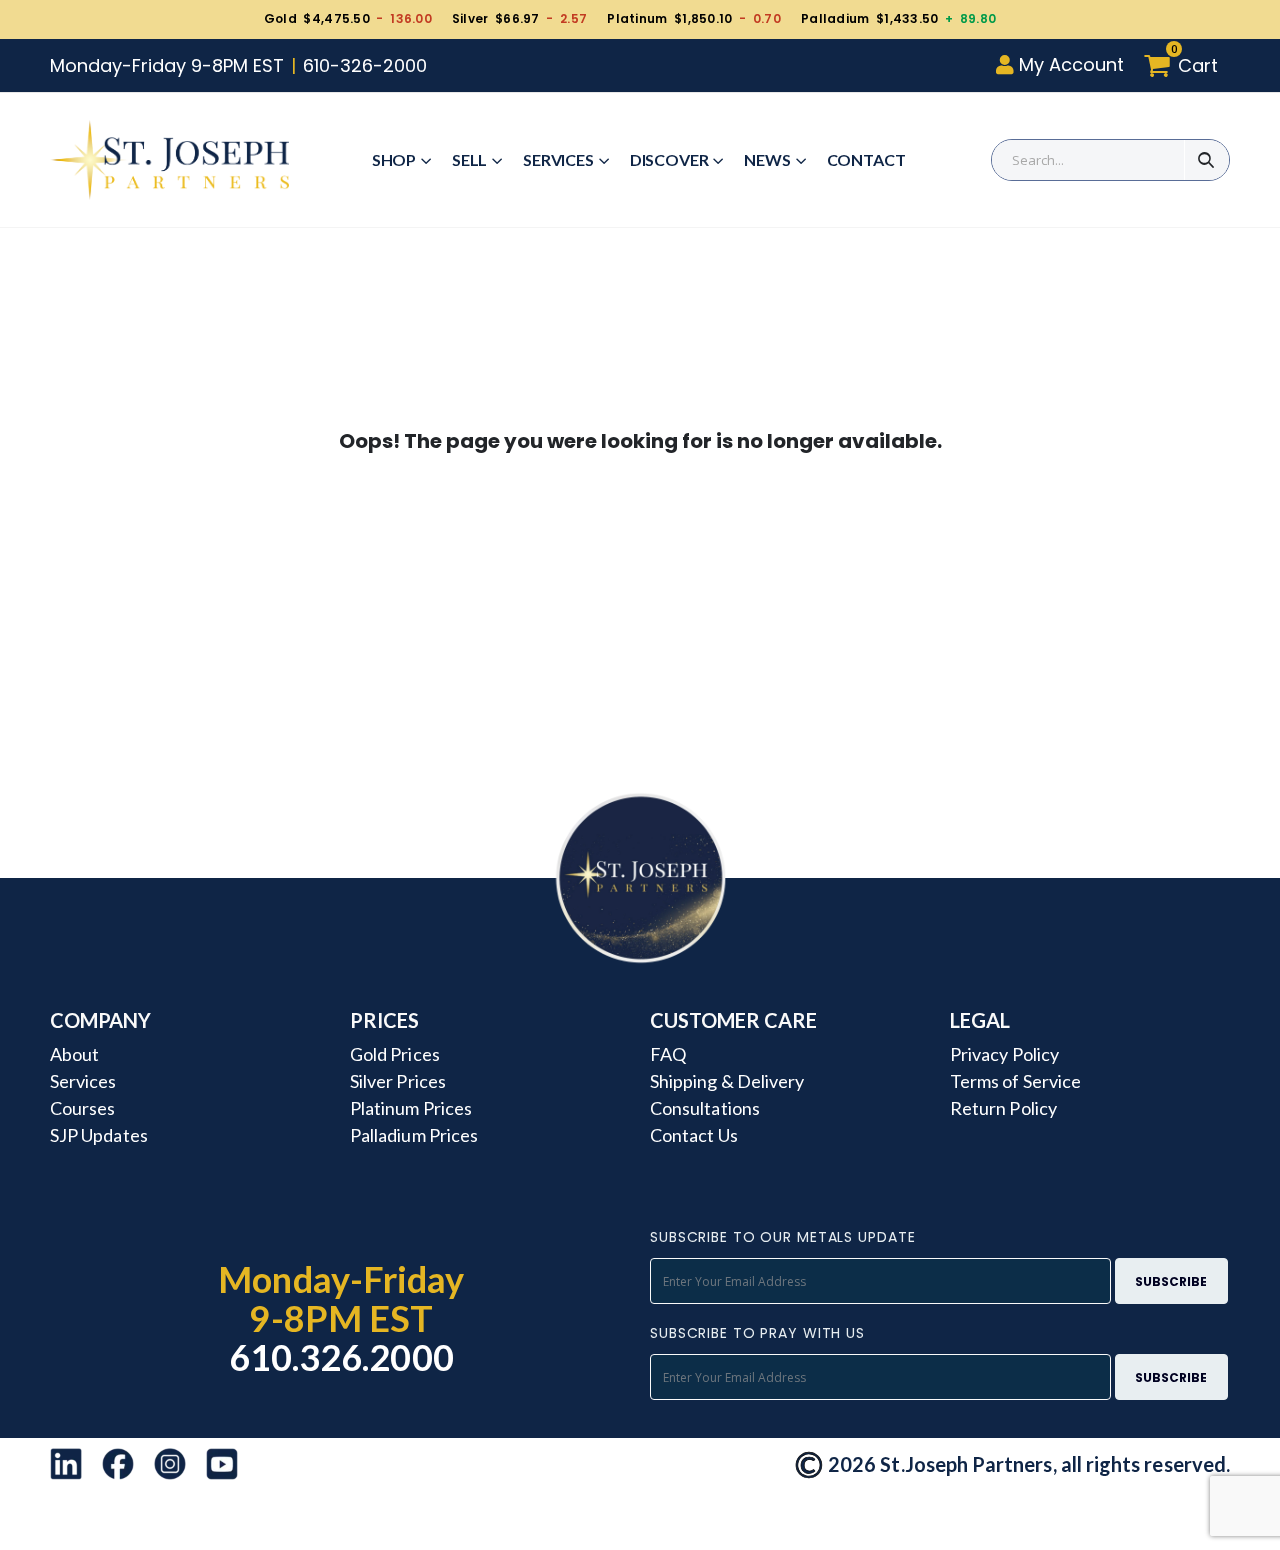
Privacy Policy (1004, 1054)
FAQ (668, 1054)
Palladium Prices (414, 1135)
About (74, 1054)
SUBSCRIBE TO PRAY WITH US (757, 1333)
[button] (1186, 65)
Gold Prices (395, 1054)
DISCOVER (669, 159)
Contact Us (694, 1135)
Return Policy (1003, 1108)
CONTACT (866, 159)
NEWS (767, 159)
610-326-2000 (365, 65)
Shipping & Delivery (727, 1081)
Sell (469, 159)
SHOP (394, 159)
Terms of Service (1015, 1081)
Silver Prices (398, 1081)
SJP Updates (99, 1135)
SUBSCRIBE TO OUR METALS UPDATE (782, 1237)
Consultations (705, 1108)
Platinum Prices (411, 1108)
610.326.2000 (341, 1357)
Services (558, 159)
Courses (82, 1108)
